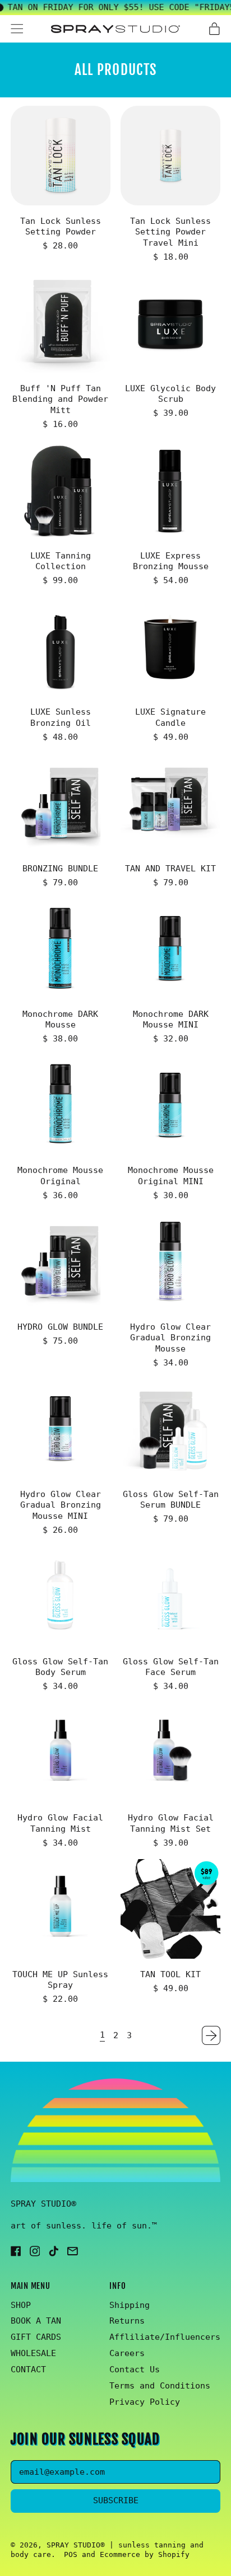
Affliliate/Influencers (165, 2337)
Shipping (130, 2305)
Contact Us (135, 2369)
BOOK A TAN (36, 2321)
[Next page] (211, 2035)
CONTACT (28, 2369)
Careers (127, 2353)
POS (71, 2554)
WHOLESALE (33, 2353)
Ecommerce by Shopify (145, 2554)
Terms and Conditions (160, 2386)
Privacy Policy (145, 2402)
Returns (127, 2321)
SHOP (21, 2305)
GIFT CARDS (36, 2337)
